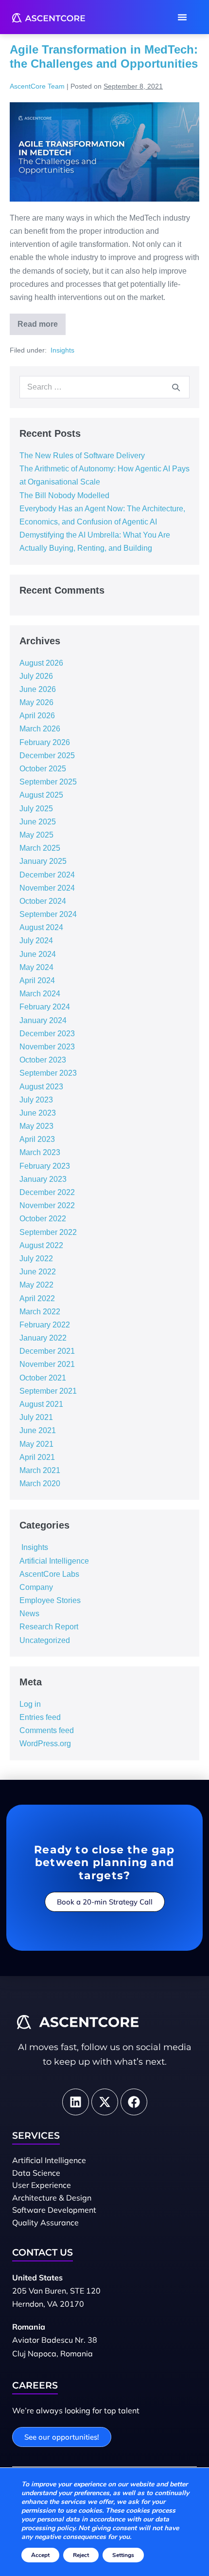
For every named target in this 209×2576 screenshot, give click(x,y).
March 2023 (40, 1152)
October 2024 (43, 901)
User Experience (42, 2185)
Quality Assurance (45, 2222)
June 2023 (38, 1113)
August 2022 (41, 1245)
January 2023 (43, 1179)
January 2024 (43, 1020)
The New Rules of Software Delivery (82, 456)
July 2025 (36, 809)
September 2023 (48, 1073)
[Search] (176, 387)
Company (36, 1587)
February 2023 (45, 1166)
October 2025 (43, 769)
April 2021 (37, 1457)
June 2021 (38, 1430)
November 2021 (47, 1364)
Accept (40, 2555)
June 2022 (38, 1272)
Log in (30, 1704)
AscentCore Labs (49, 1574)
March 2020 (40, 1484)
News (29, 1614)
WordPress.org (45, 1744)
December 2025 (47, 756)
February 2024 (45, 1007)
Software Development (54, 2210)
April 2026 (37, 716)
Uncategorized (45, 1640)
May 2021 (36, 1444)
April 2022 (37, 1298)
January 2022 (43, 1338)
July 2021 (36, 1417)
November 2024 (47, 888)
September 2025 (48, 782)
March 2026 (40, 729)
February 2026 (45, 742)
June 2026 (38, 689)
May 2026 (36, 702)
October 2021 (43, 1378)
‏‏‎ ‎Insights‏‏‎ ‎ (62, 350)
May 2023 (36, 1126)
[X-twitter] (105, 2102)
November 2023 (47, 1047)
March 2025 (40, 848)
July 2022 (36, 1259)
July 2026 (36, 676)
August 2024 (41, 927)
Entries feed (40, 1717)
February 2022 (45, 1325)
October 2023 (43, 1060)
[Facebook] (134, 2102)
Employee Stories (50, 1600)
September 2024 (48, 914)
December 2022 (47, 1192)
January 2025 (43, 861)
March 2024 (40, 994)
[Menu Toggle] (182, 17)
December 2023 (47, 1034)
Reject (81, 2555)
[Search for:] (104, 387)
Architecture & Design (52, 2198)
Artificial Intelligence (54, 1561)
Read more (42, 321)
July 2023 (36, 1100)
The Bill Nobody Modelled (64, 495)
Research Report (49, 1627)
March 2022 (40, 1312)
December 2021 (47, 1351)
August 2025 (41, 795)
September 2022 (48, 1232)
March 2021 (40, 1470)
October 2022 (43, 1219)
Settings (123, 2555)
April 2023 (37, 1139)
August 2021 (41, 1404)
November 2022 (47, 1205)
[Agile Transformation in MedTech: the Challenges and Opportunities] (104, 152)
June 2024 (38, 954)
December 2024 (47, 875)
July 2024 (36, 941)
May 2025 (36, 835)
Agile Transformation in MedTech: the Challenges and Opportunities (104, 56)
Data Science (36, 2173)
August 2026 (41, 663)
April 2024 (37, 980)
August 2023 (41, 1087)
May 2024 (36, 967)
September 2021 (48, 1391)
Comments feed (47, 1730)
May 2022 (36, 1285)
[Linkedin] (76, 2102)
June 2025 (38, 822)
